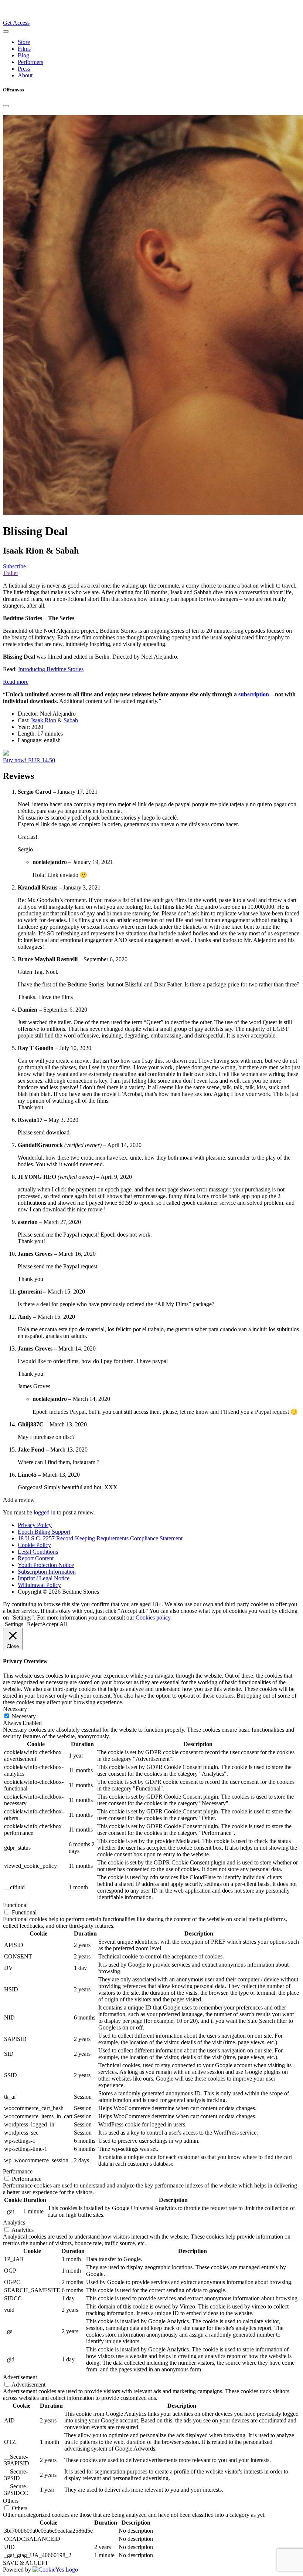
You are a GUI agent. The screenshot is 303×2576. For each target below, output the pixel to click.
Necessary (24, 1716)
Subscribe (14, 566)
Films (24, 49)
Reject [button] (34, 1624)
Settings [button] (14, 1624)
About (25, 75)
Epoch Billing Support (44, 1532)
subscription (254, 694)
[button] (16, 682)
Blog (23, 55)
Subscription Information (47, 1572)
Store (24, 42)
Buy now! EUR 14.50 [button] (29, 760)
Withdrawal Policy (39, 1585)
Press (24, 69)
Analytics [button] (14, 2222)
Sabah (71, 720)
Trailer (11, 573)
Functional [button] (15, 1905)
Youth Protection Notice (46, 1565)
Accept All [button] (54, 1624)
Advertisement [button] (20, 2377)
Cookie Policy (34, 1545)
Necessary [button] (15, 1709)
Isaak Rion (44, 720)
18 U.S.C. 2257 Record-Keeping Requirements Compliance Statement (100, 1538)
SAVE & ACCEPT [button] (26, 2563)
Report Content (36, 1558)
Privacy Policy (35, 1525)
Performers (30, 62)
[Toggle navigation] (6, 31)
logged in (45, 1512)
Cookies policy (153, 1617)
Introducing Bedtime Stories (51, 669)
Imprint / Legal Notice (44, 1578)
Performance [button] (18, 2171)
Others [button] (11, 2501)
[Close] (6, 106)
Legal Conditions (38, 1552)
